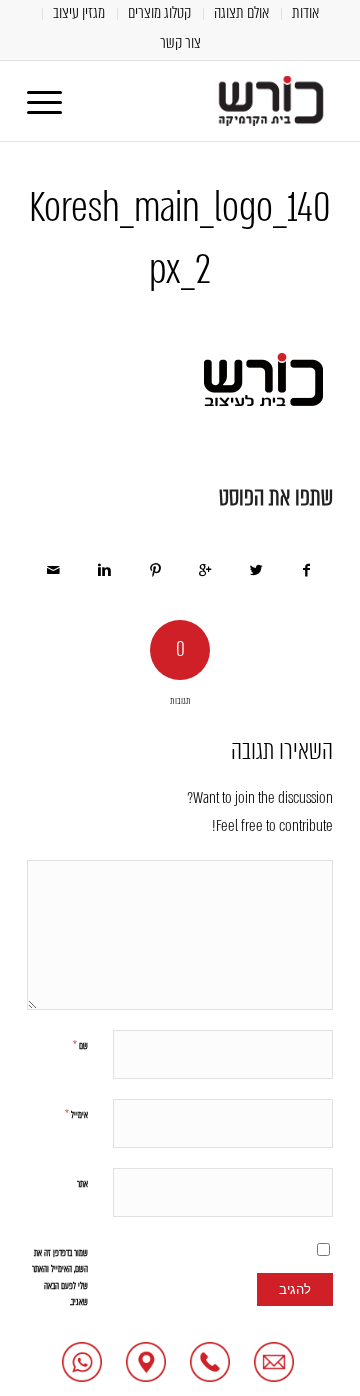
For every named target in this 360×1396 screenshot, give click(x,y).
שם (80, 1045)
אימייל (76, 1114)
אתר (82, 1183)
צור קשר (180, 42)
